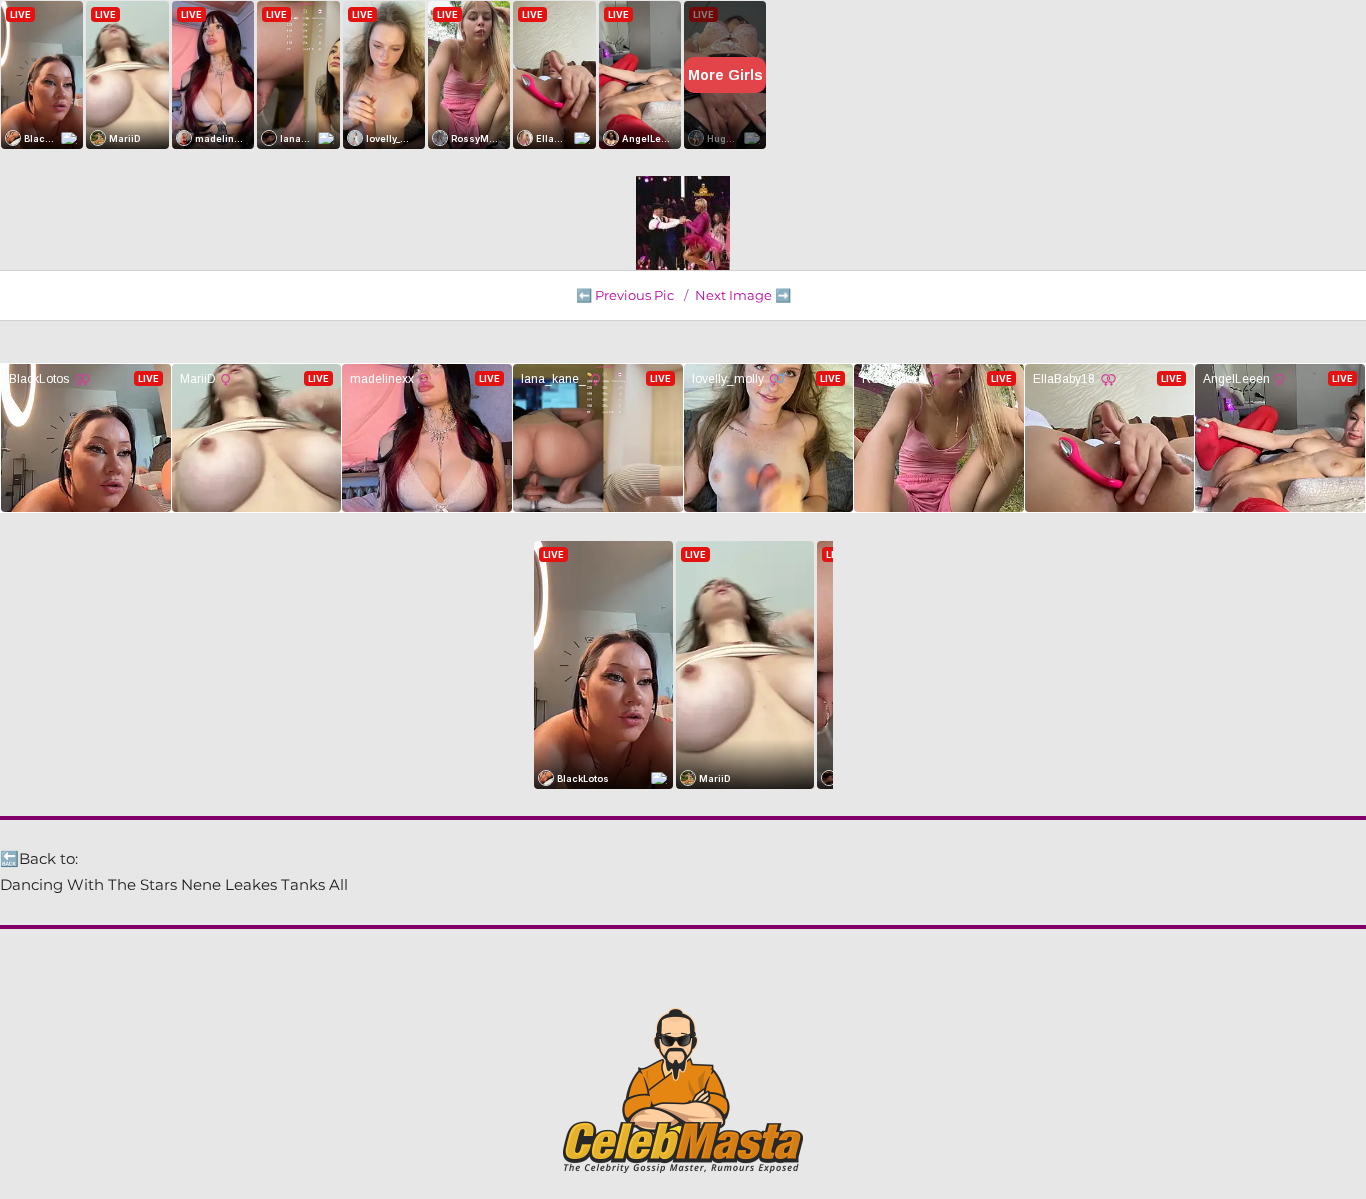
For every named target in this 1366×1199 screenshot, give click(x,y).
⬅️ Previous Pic (625, 295)
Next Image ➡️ (743, 295)
